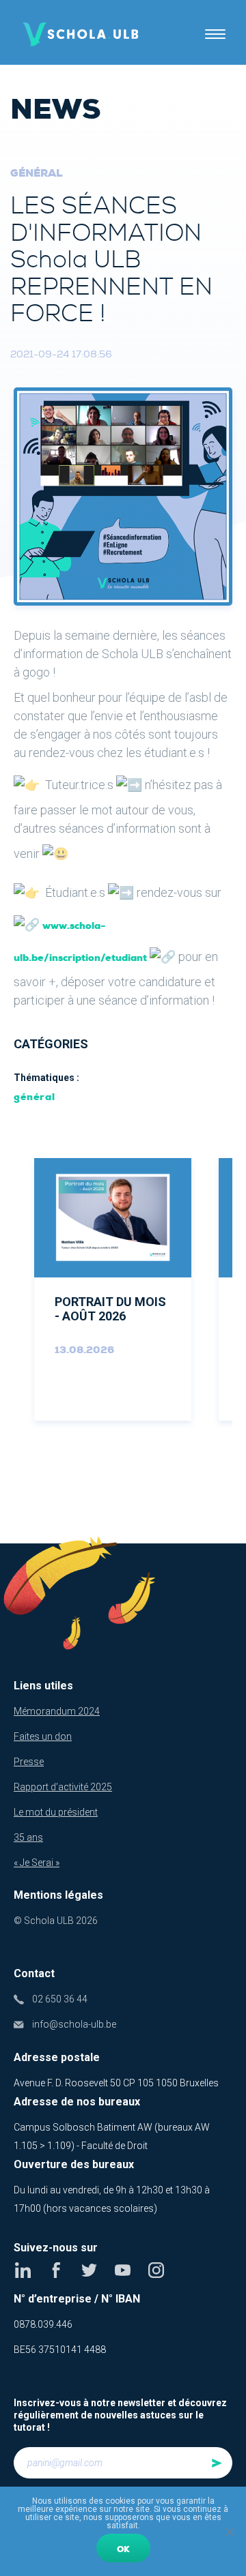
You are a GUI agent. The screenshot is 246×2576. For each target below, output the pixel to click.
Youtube (123, 2270)
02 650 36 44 (60, 1999)
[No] (229, 2532)
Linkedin (23, 2270)
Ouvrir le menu (215, 34)
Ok (123, 2549)
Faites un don (43, 1736)
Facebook (56, 2270)
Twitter (89, 2270)
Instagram (156, 2270)
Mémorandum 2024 (57, 1711)
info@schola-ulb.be (74, 2024)
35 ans (28, 1837)
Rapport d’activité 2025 (63, 1787)
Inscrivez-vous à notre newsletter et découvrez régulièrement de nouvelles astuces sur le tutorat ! (120, 2415)
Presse (29, 1762)
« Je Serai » (37, 1863)
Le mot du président (56, 1812)
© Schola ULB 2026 (56, 1921)
